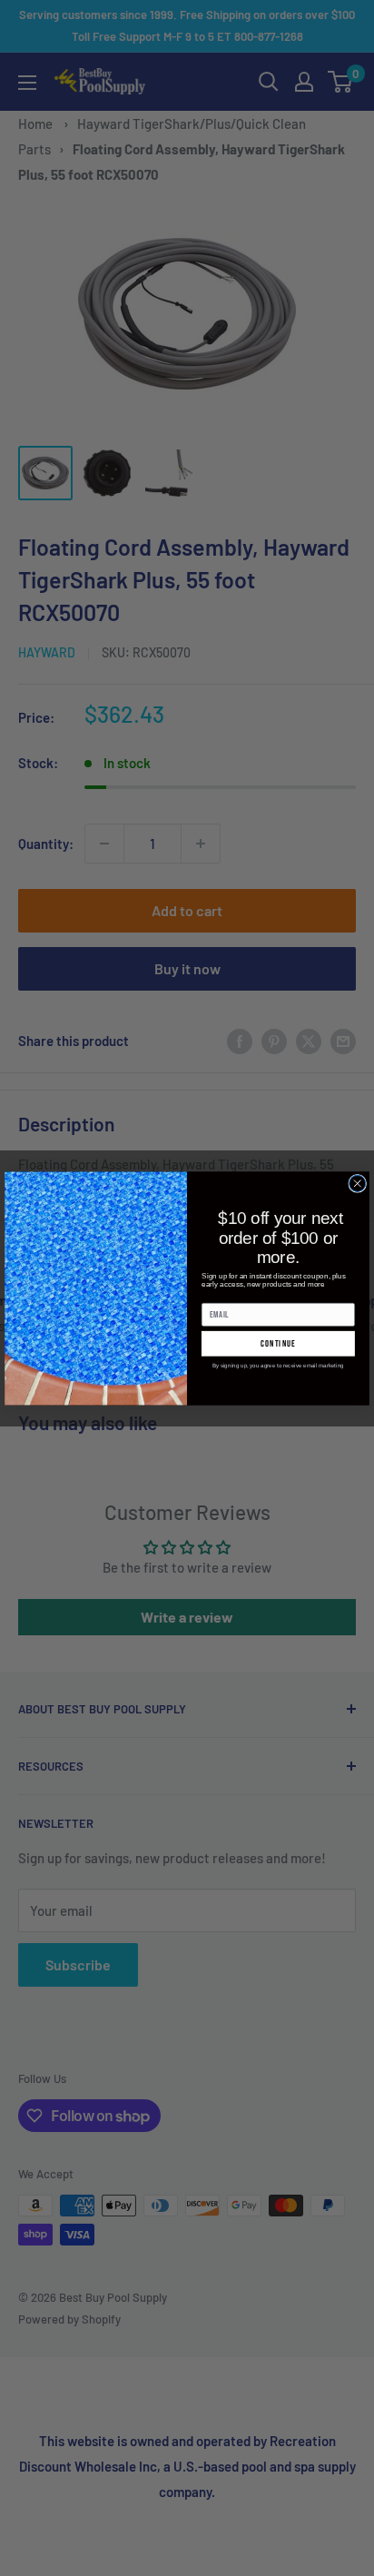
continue (278, 1343)
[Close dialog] (358, 1183)
